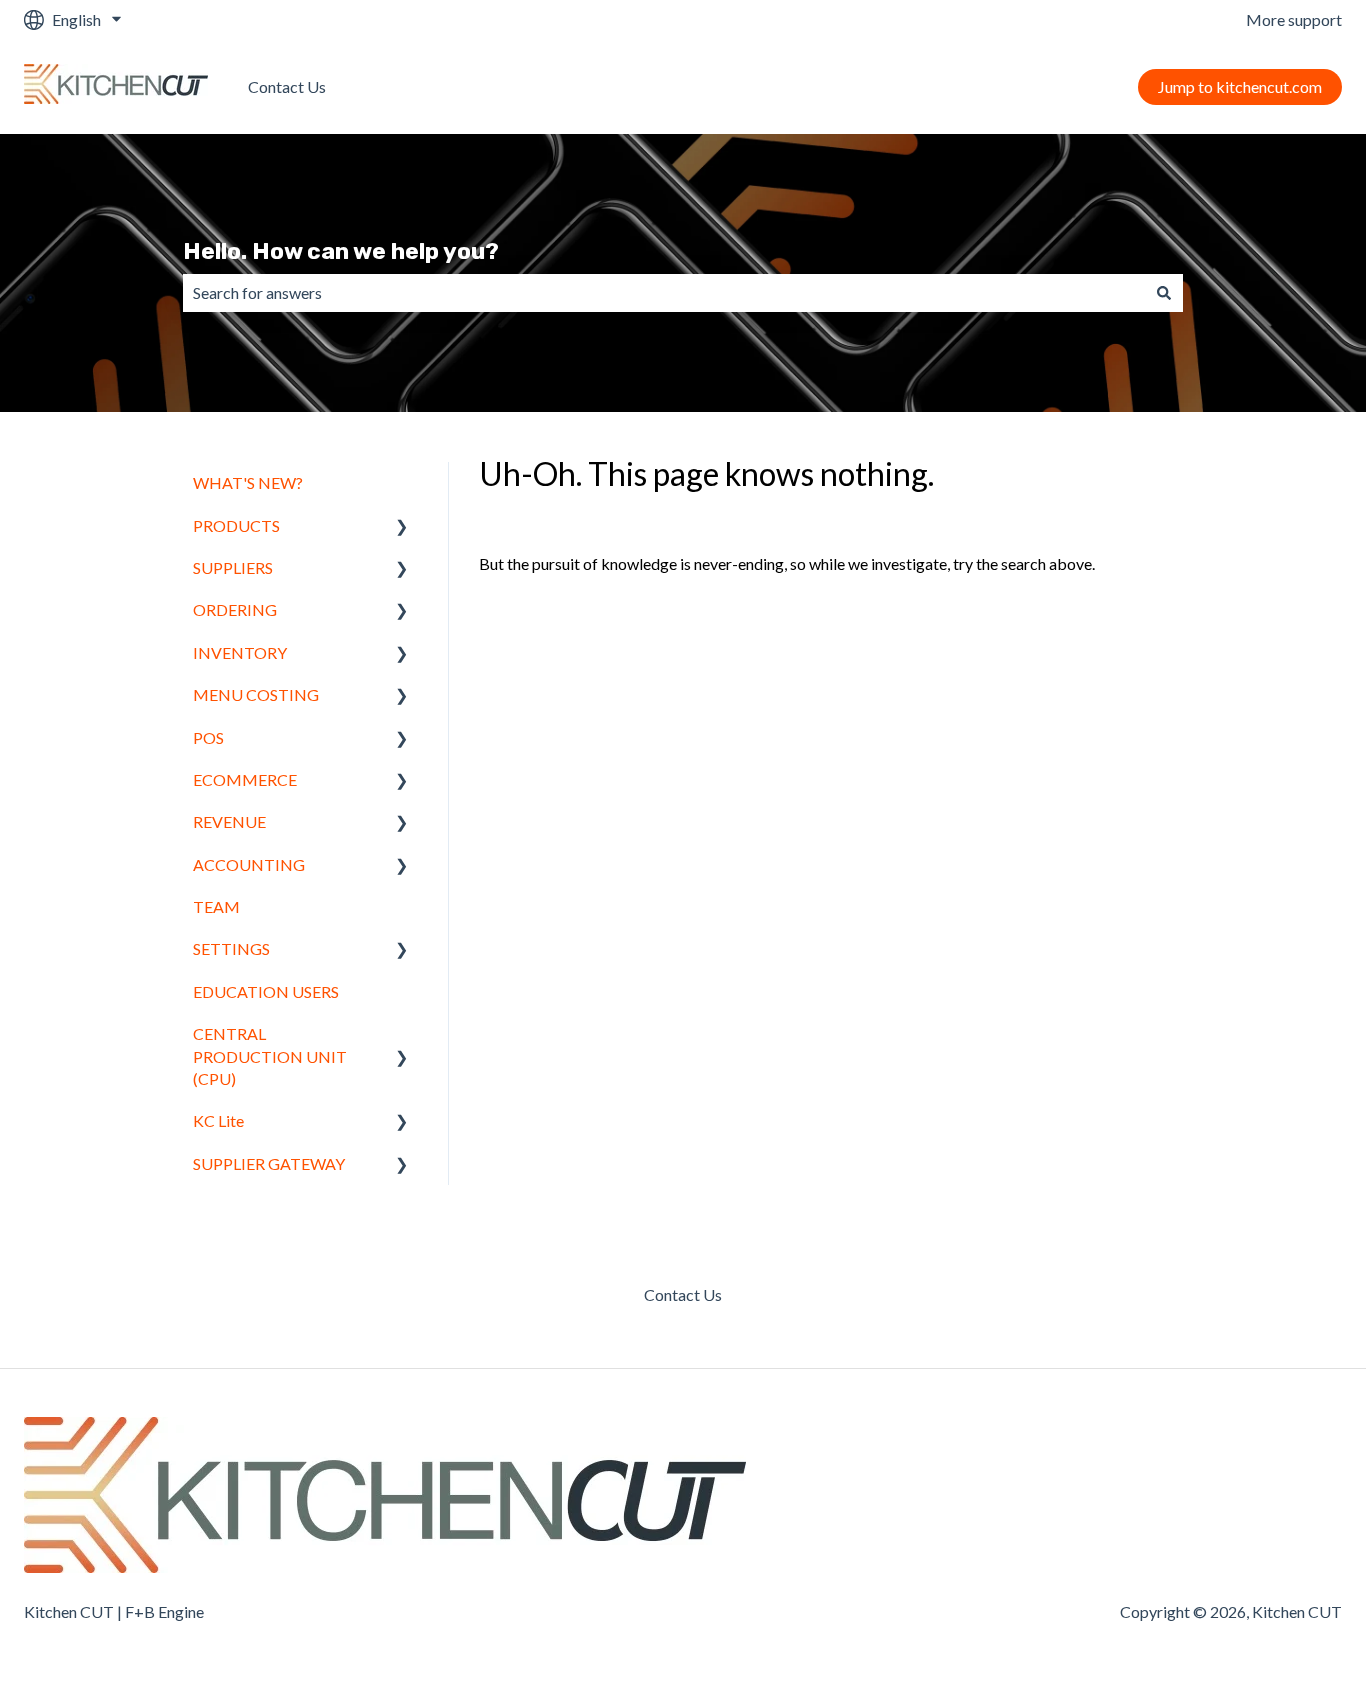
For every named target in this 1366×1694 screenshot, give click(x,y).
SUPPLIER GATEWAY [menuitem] (269, 1163)
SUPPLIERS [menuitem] (233, 567)
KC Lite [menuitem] (218, 1120)
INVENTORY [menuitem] (240, 652)
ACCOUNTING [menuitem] (249, 864)
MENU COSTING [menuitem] (256, 694)
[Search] (1164, 293)
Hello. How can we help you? (341, 251)
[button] (402, 527)
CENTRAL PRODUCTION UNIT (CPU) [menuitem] (270, 1056)
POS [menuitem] (208, 737)
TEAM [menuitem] (216, 906)
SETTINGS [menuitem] (231, 948)
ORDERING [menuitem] (235, 609)
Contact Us (287, 86)
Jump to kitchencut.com (1240, 86)
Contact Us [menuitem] (683, 1294)
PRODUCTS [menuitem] (236, 525)
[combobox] (664, 293)
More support (1294, 19)
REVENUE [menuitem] (229, 821)
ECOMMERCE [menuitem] (245, 779)
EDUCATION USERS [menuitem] (266, 991)
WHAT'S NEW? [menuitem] (248, 482)
